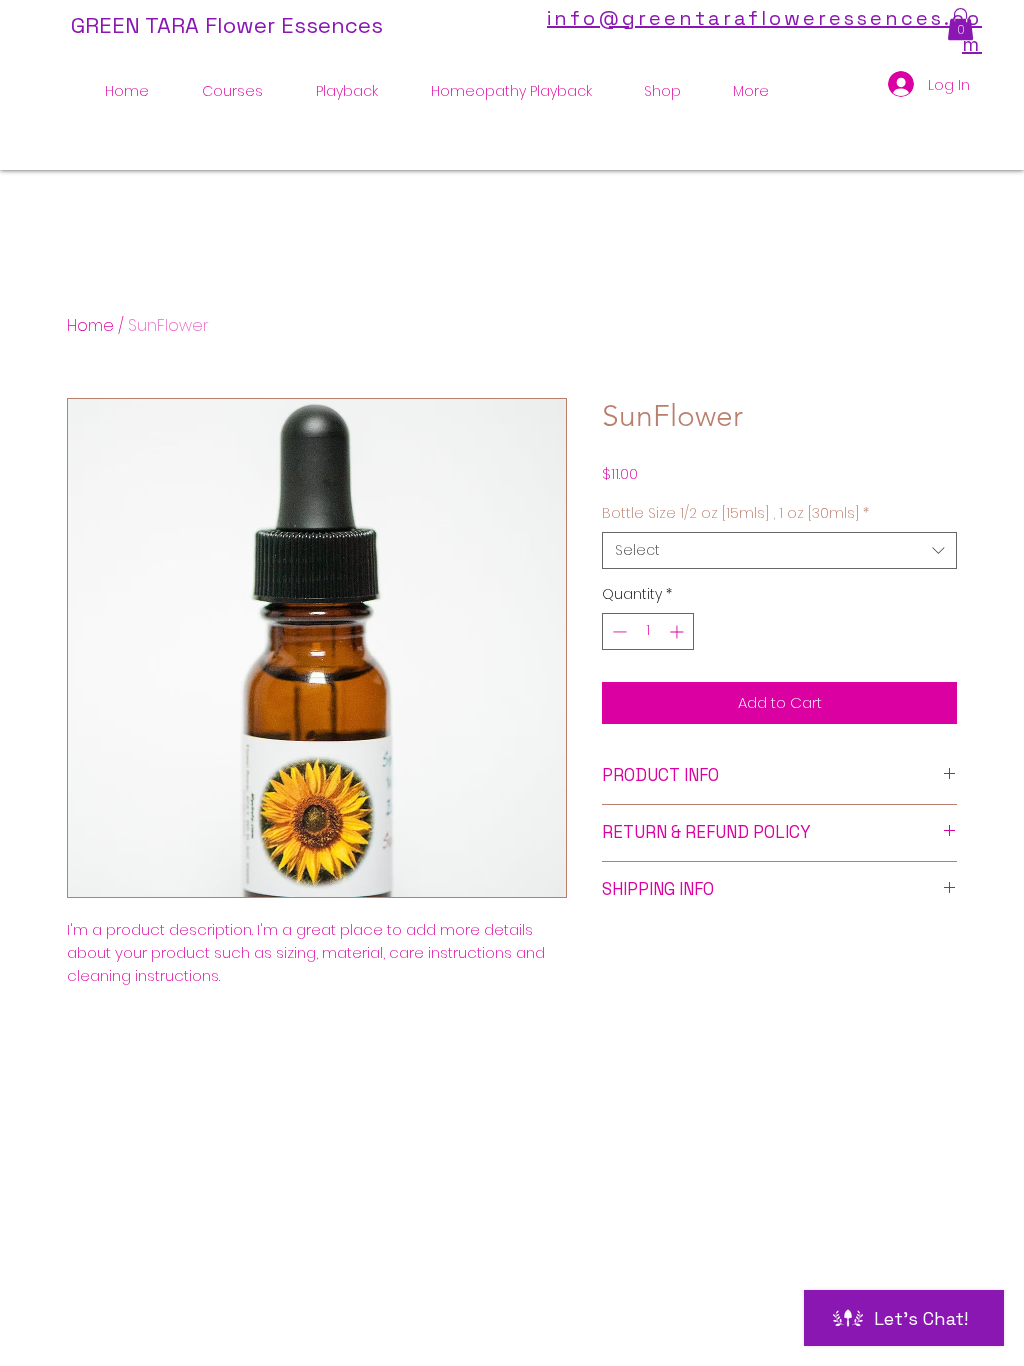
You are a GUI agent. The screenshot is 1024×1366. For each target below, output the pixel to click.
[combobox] (779, 551)
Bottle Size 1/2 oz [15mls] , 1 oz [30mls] (735, 513)
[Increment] (678, 631)
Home (90, 325)
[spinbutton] (648, 631)
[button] (960, 24)
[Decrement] (617, 631)
